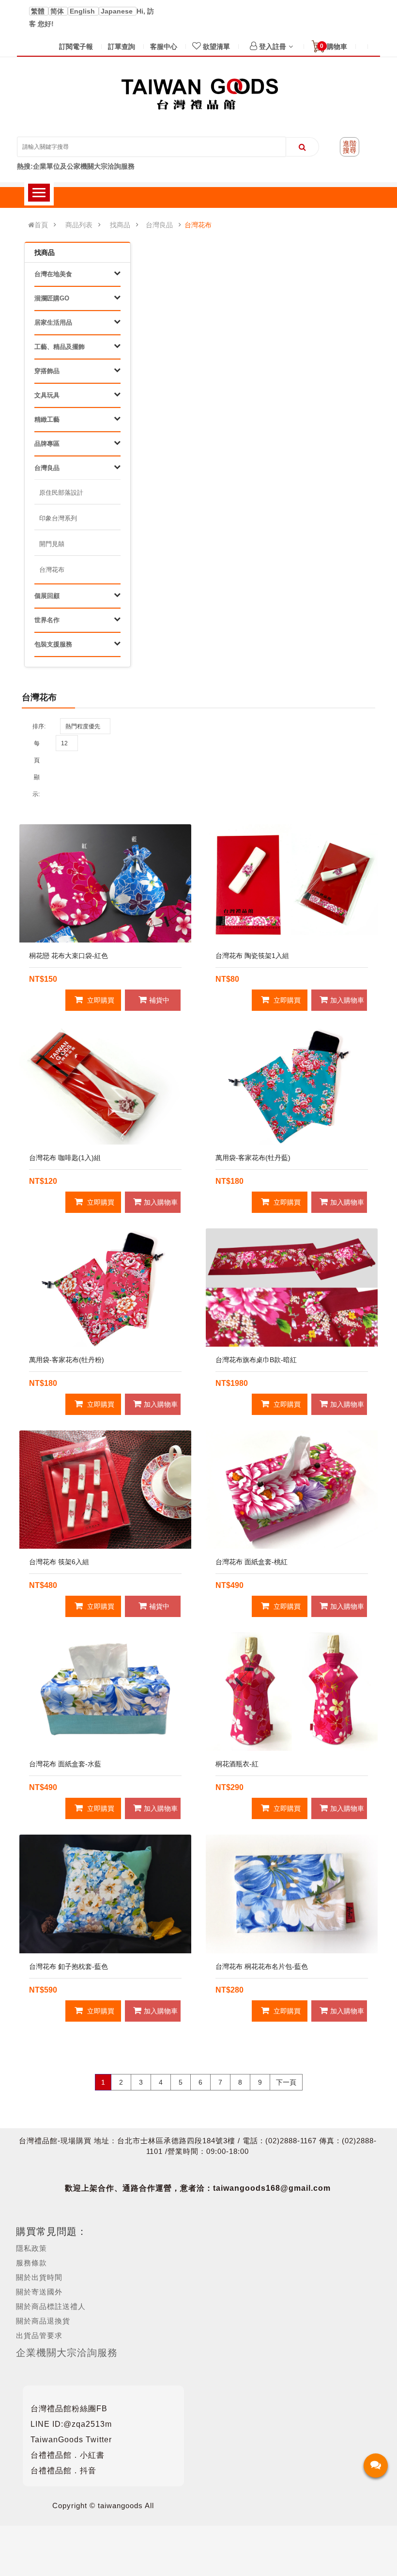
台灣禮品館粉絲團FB (69, 2409)
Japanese (118, 11)
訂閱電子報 (76, 47)
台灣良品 (159, 225)
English (83, 11)
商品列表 (79, 225)
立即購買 (100, 1000)
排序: (39, 726)
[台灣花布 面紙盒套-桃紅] (292, 1490)
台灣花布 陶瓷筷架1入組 (252, 956)
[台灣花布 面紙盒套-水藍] (105, 1692)
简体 (58, 11)
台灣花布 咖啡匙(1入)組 (65, 1158)
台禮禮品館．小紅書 (68, 2455)
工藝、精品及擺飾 (60, 347)
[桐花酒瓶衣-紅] (292, 1692)
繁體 (39, 11)
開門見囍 (52, 544)
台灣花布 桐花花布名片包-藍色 (262, 1966)
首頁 (41, 225)
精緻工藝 (47, 419)
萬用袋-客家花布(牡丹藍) (253, 1158)
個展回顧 (47, 596)
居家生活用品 (53, 322)
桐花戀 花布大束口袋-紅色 (69, 956)
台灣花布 (198, 225)
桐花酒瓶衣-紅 (237, 1764)
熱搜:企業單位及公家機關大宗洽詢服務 (76, 166)
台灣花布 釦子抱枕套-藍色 (69, 1966)
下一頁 (286, 2082)
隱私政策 (31, 2248)
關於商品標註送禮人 (51, 2306)
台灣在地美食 (53, 274)
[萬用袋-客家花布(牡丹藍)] (292, 1085)
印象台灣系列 (58, 518)
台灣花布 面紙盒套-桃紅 (252, 1562)
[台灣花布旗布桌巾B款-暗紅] (292, 1288)
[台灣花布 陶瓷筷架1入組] (292, 883)
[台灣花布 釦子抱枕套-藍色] (105, 1894)
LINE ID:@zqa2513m (71, 2424)
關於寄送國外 (39, 2292)
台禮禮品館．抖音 (63, 2471)
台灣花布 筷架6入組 (59, 1562)
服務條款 (31, 2263)
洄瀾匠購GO (52, 298)
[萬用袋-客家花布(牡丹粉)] (105, 1288)
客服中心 (164, 47)
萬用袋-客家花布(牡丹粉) (67, 1360)
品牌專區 (47, 444)
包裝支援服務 (53, 644)
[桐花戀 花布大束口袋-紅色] (105, 883)
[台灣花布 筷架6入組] (105, 1490)
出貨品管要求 (39, 2335)
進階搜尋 (350, 147)
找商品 (120, 225)
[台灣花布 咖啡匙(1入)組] (105, 1085)
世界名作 (47, 620)
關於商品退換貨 (43, 2321)
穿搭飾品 (47, 371)
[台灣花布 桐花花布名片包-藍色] (292, 1894)
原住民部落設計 (61, 493)
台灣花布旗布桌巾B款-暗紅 (256, 1360)
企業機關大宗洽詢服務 (67, 2353)
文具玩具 (47, 395)
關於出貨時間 (39, 2277)
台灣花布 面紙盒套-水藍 (65, 1764)
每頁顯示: (36, 769)
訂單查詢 (122, 47)
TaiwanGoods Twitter (71, 2440)
